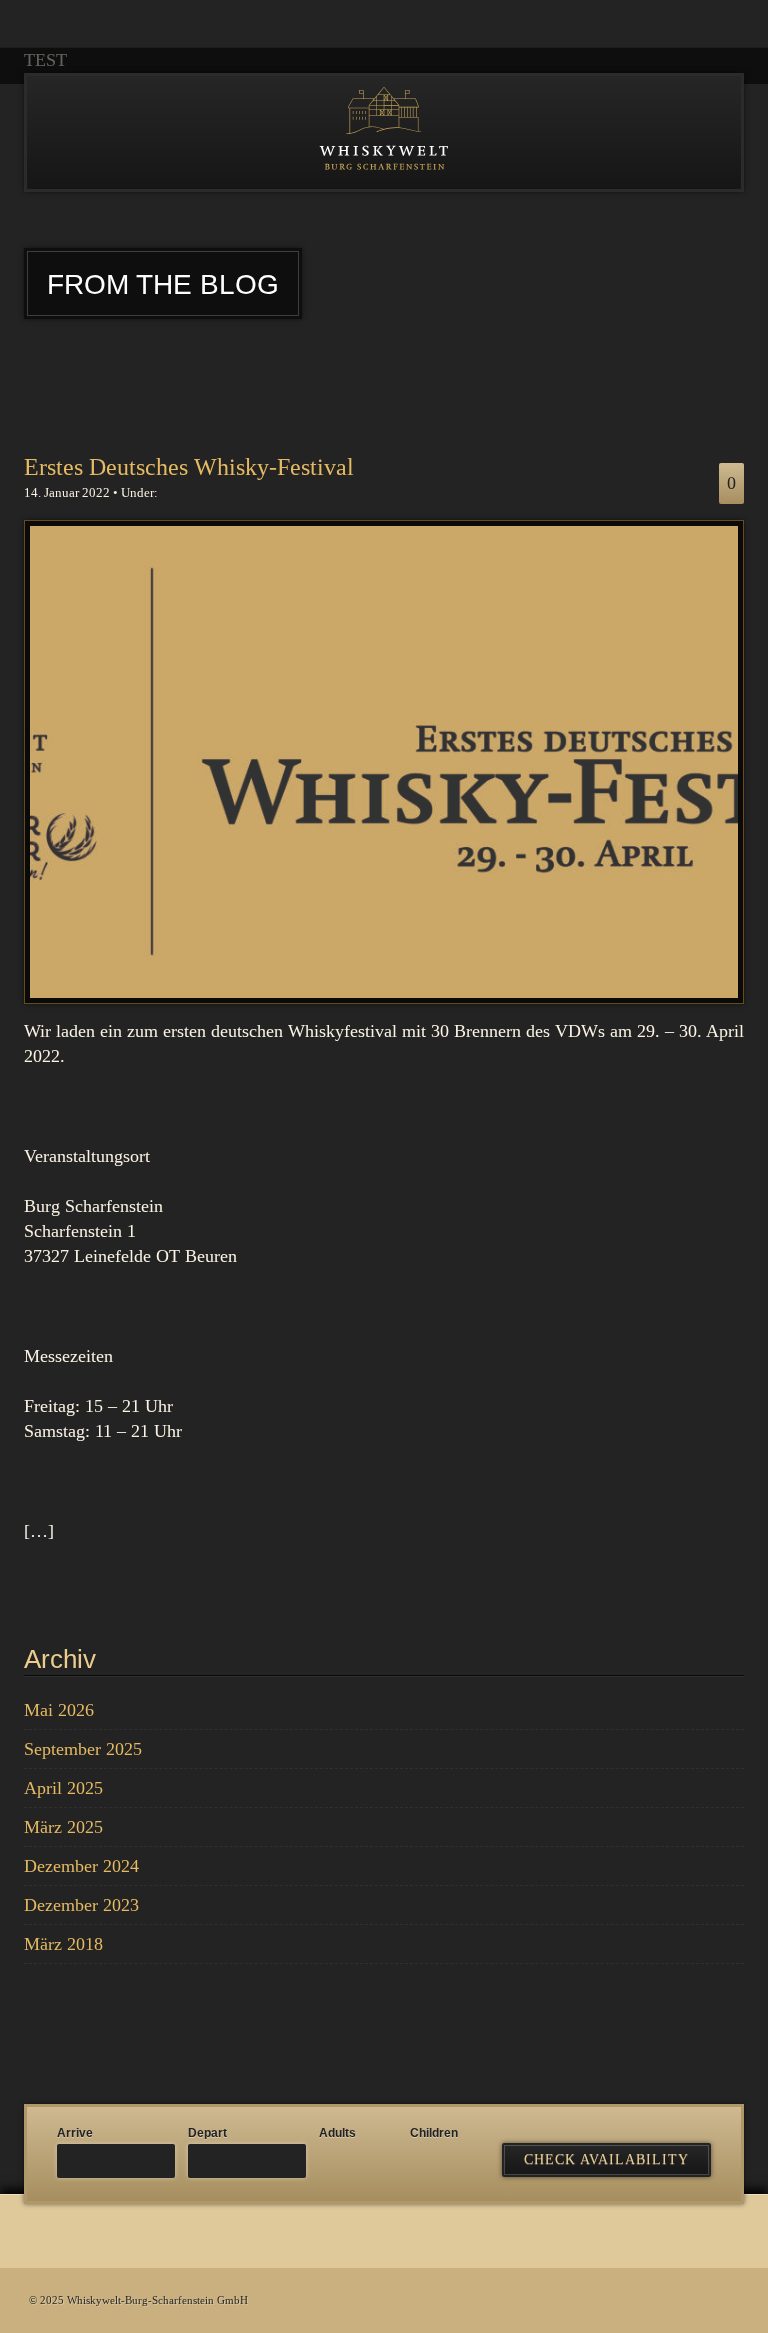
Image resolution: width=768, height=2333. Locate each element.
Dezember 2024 (81, 1866)
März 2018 (63, 1944)
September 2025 (83, 1749)
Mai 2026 (59, 1710)
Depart (207, 2133)
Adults (337, 2133)
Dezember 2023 (81, 1905)
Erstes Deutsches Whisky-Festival (189, 467)
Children (434, 2133)
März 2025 (63, 1827)
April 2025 (63, 1788)
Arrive (75, 2133)
